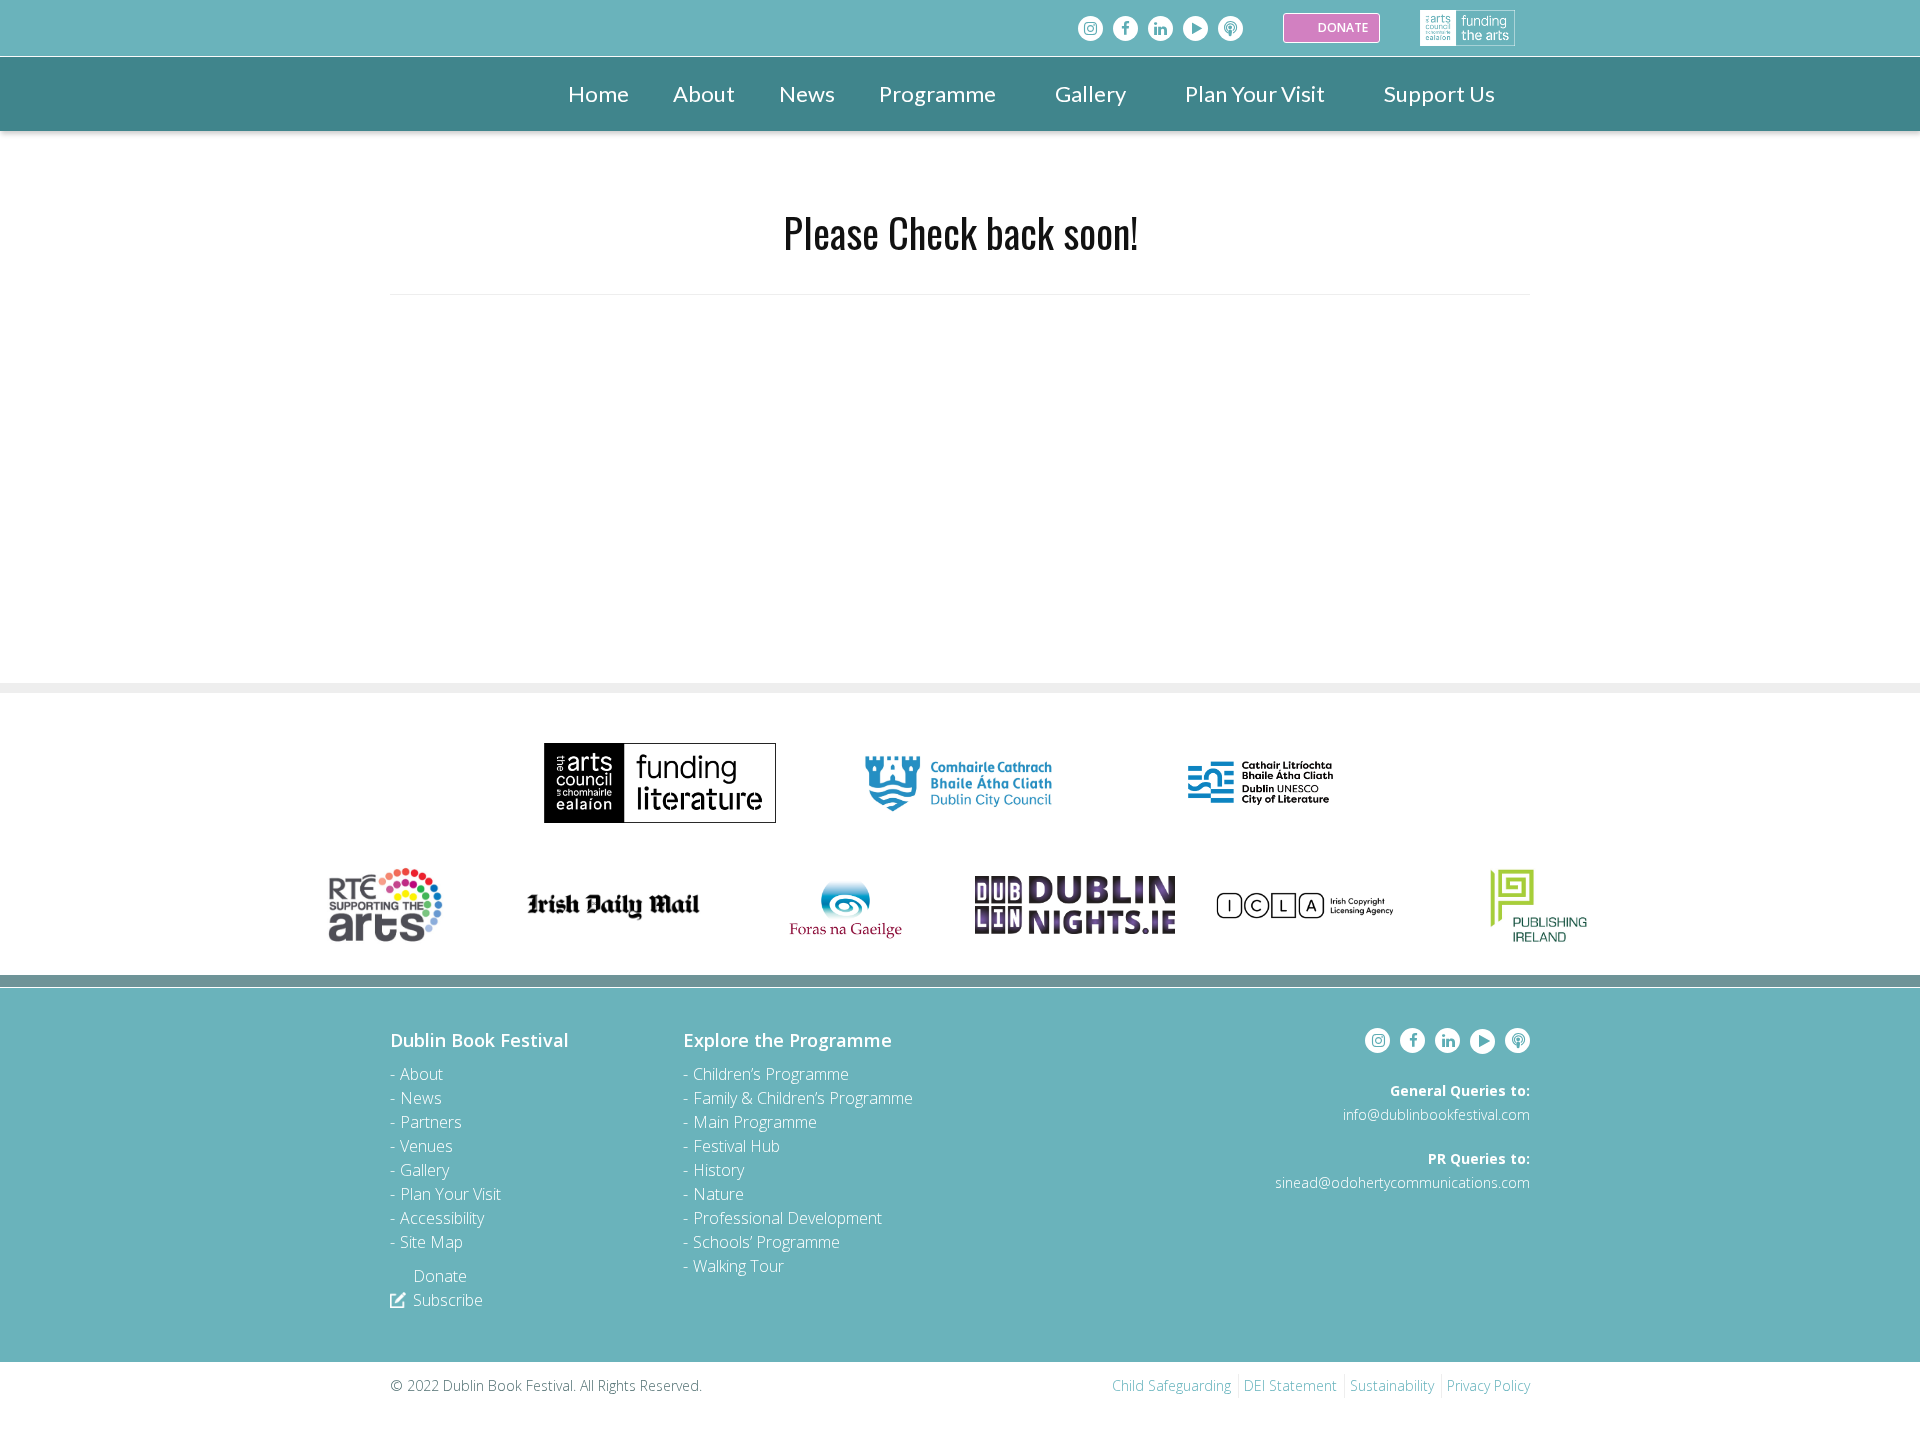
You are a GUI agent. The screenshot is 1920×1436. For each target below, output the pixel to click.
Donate (440, 1276)
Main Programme (755, 1122)
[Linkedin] (1160, 28)
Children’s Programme (771, 1074)
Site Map (431, 1242)
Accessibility (442, 1218)
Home (598, 93)
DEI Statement (1290, 1385)
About (704, 93)
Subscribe (448, 1300)
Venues (426, 1146)
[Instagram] (1090, 28)
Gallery (1090, 93)
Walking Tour (738, 1266)
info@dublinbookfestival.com (1436, 1114)
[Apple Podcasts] (1230, 28)
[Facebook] (1125, 28)
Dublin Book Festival (479, 1040)
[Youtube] (1195, 28)
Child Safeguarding (1171, 1385)
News (807, 93)
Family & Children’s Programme (803, 1098)
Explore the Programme (787, 1040)
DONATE (1341, 27)
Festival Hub (736, 1146)
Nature (718, 1194)
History (718, 1170)
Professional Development (787, 1218)
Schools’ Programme (766, 1242)
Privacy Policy (1488, 1385)
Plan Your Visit (1255, 93)
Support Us (1439, 93)
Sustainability (1392, 1385)
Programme (937, 93)
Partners (431, 1122)
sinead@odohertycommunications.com (1402, 1182)
